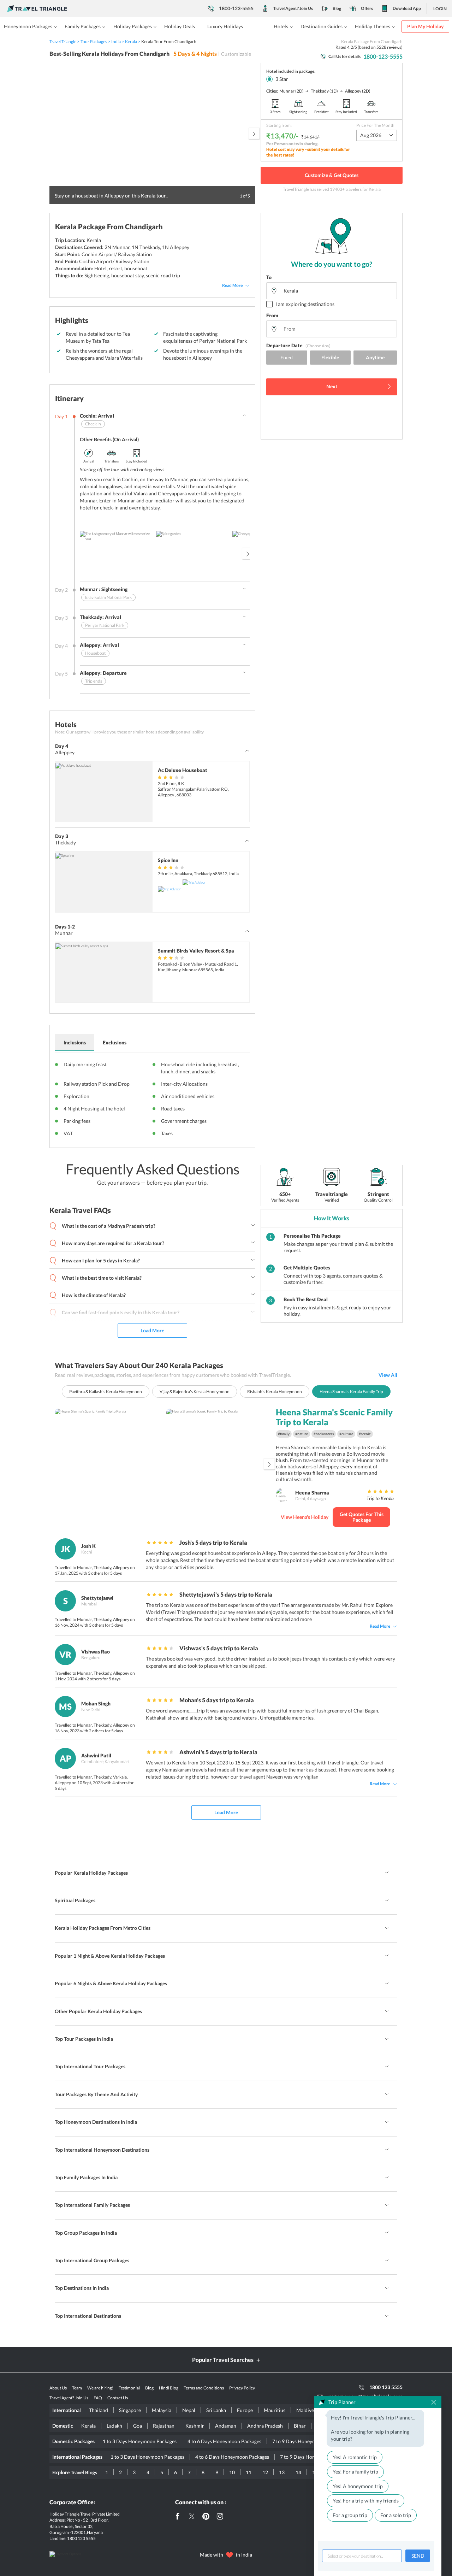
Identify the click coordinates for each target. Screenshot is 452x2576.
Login (440, 9)
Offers (367, 8)
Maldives (306, 2410)
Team (77, 2388)
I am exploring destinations (305, 304)
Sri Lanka (216, 2410)
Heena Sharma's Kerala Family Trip (351, 1392)
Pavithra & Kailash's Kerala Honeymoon (106, 1392)
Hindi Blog (169, 2388)
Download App (407, 8)
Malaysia (162, 2410)
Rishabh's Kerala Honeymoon (275, 1392)
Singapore (130, 2410)
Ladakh (114, 2426)
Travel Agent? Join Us (293, 8)
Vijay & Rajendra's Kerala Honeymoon (195, 1392)
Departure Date (298, 345)
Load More (152, 1330)
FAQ (98, 2398)
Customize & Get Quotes (332, 175)
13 (282, 2472)
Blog (337, 8)
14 (298, 2472)
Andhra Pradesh (265, 2426)
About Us (58, 2388)
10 (232, 2472)
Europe (245, 2410)
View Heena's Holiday (305, 1517)
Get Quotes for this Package (362, 1517)
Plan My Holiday (425, 26)
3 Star (282, 79)
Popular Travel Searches (223, 2360)
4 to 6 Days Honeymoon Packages (224, 2441)
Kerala (88, 2426)
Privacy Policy (242, 2388)
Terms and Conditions (204, 2388)
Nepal (189, 2410)
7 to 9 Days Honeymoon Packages (309, 2441)
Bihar (300, 2426)
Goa (138, 2426)
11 (249, 2472)
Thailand (99, 2410)
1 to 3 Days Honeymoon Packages (140, 2441)
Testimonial (129, 2388)
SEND (418, 2556)
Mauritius (275, 2410)
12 (265, 2472)
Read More (232, 285)
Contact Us (118, 2398)
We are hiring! (100, 2388)
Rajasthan (164, 2426)
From (272, 315)
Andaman (226, 2426)
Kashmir (195, 2426)
